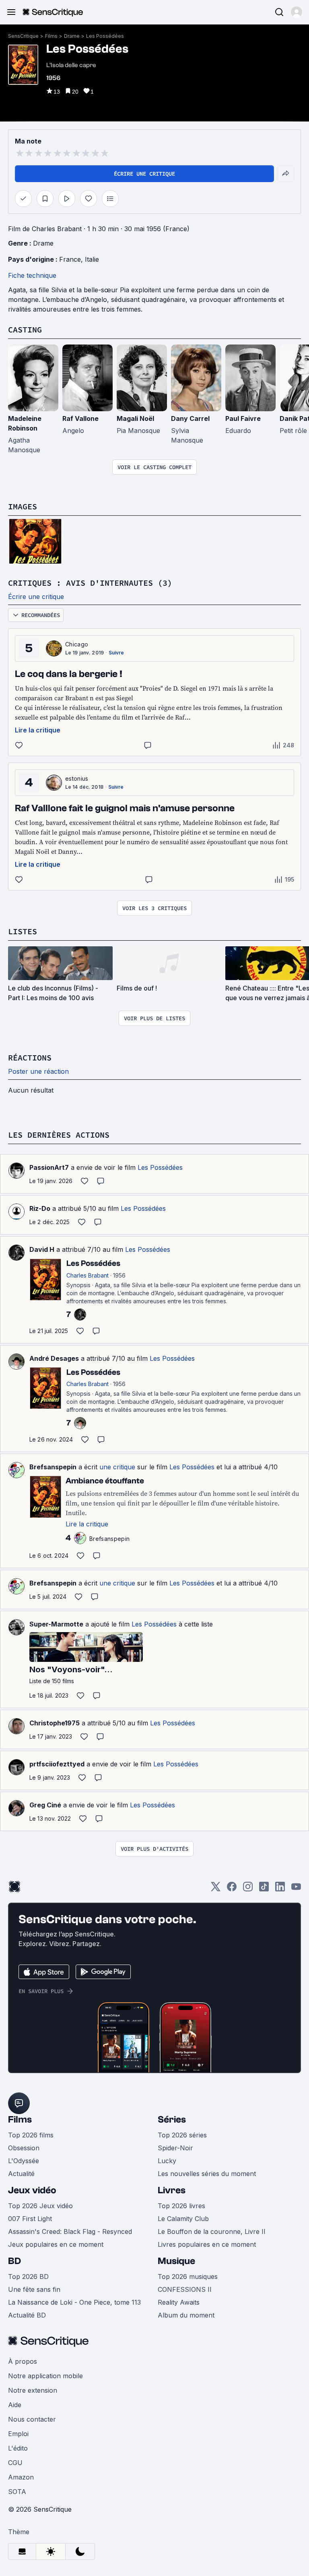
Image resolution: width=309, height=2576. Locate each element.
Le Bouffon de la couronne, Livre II (212, 2231)
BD (14, 2261)
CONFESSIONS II (185, 2289)
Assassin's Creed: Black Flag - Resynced (70, 2231)
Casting (25, 329)
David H (42, 1249)
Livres (172, 2190)
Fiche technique (32, 275)
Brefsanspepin (53, 1467)
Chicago (77, 644)
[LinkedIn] (280, 1889)
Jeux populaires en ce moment (56, 2244)
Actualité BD (27, 2315)
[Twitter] (216, 1889)
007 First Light (30, 2219)
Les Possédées (105, 36)
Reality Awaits (179, 2302)
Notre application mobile (45, 2376)
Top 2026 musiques (188, 2277)
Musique (176, 2261)
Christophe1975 (55, 1723)
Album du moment (186, 2315)
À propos (23, 2361)
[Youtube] (296, 1889)
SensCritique (23, 36)
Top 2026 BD (28, 2277)
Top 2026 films (31, 2135)
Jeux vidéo (32, 2190)
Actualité (21, 2174)
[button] (297, 12)
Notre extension (33, 2390)
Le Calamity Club (183, 2219)
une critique (117, 1467)
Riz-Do (40, 1208)
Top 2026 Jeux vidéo (40, 2206)
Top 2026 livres (181, 2206)
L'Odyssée (24, 2161)
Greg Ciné (45, 1805)
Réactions (30, 1057)
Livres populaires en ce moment (207, 2244)
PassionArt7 (49, 1167)
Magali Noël (135, 418)
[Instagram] (248, 1889)
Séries (172, 2120)
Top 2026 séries (182, 2135)
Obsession (24, 2148)
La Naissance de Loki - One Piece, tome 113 (74, 2302)
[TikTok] (264, 1889)
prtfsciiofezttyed (57, 1764)
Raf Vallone (80, 418)
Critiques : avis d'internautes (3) (90, 583)
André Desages (54, 1358)
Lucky (167, 2161)
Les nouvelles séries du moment (207, 2174)
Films (51, 36)
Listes (23, 931)
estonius (77, 778)
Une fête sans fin (34, 2289)
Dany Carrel (190, 418)
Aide (15, 2405)
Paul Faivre (243, 418)
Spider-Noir (175, 2148)
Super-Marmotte (56, 1624)
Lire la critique (38, 730)
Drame (72, 36)
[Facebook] (232, 1889)
